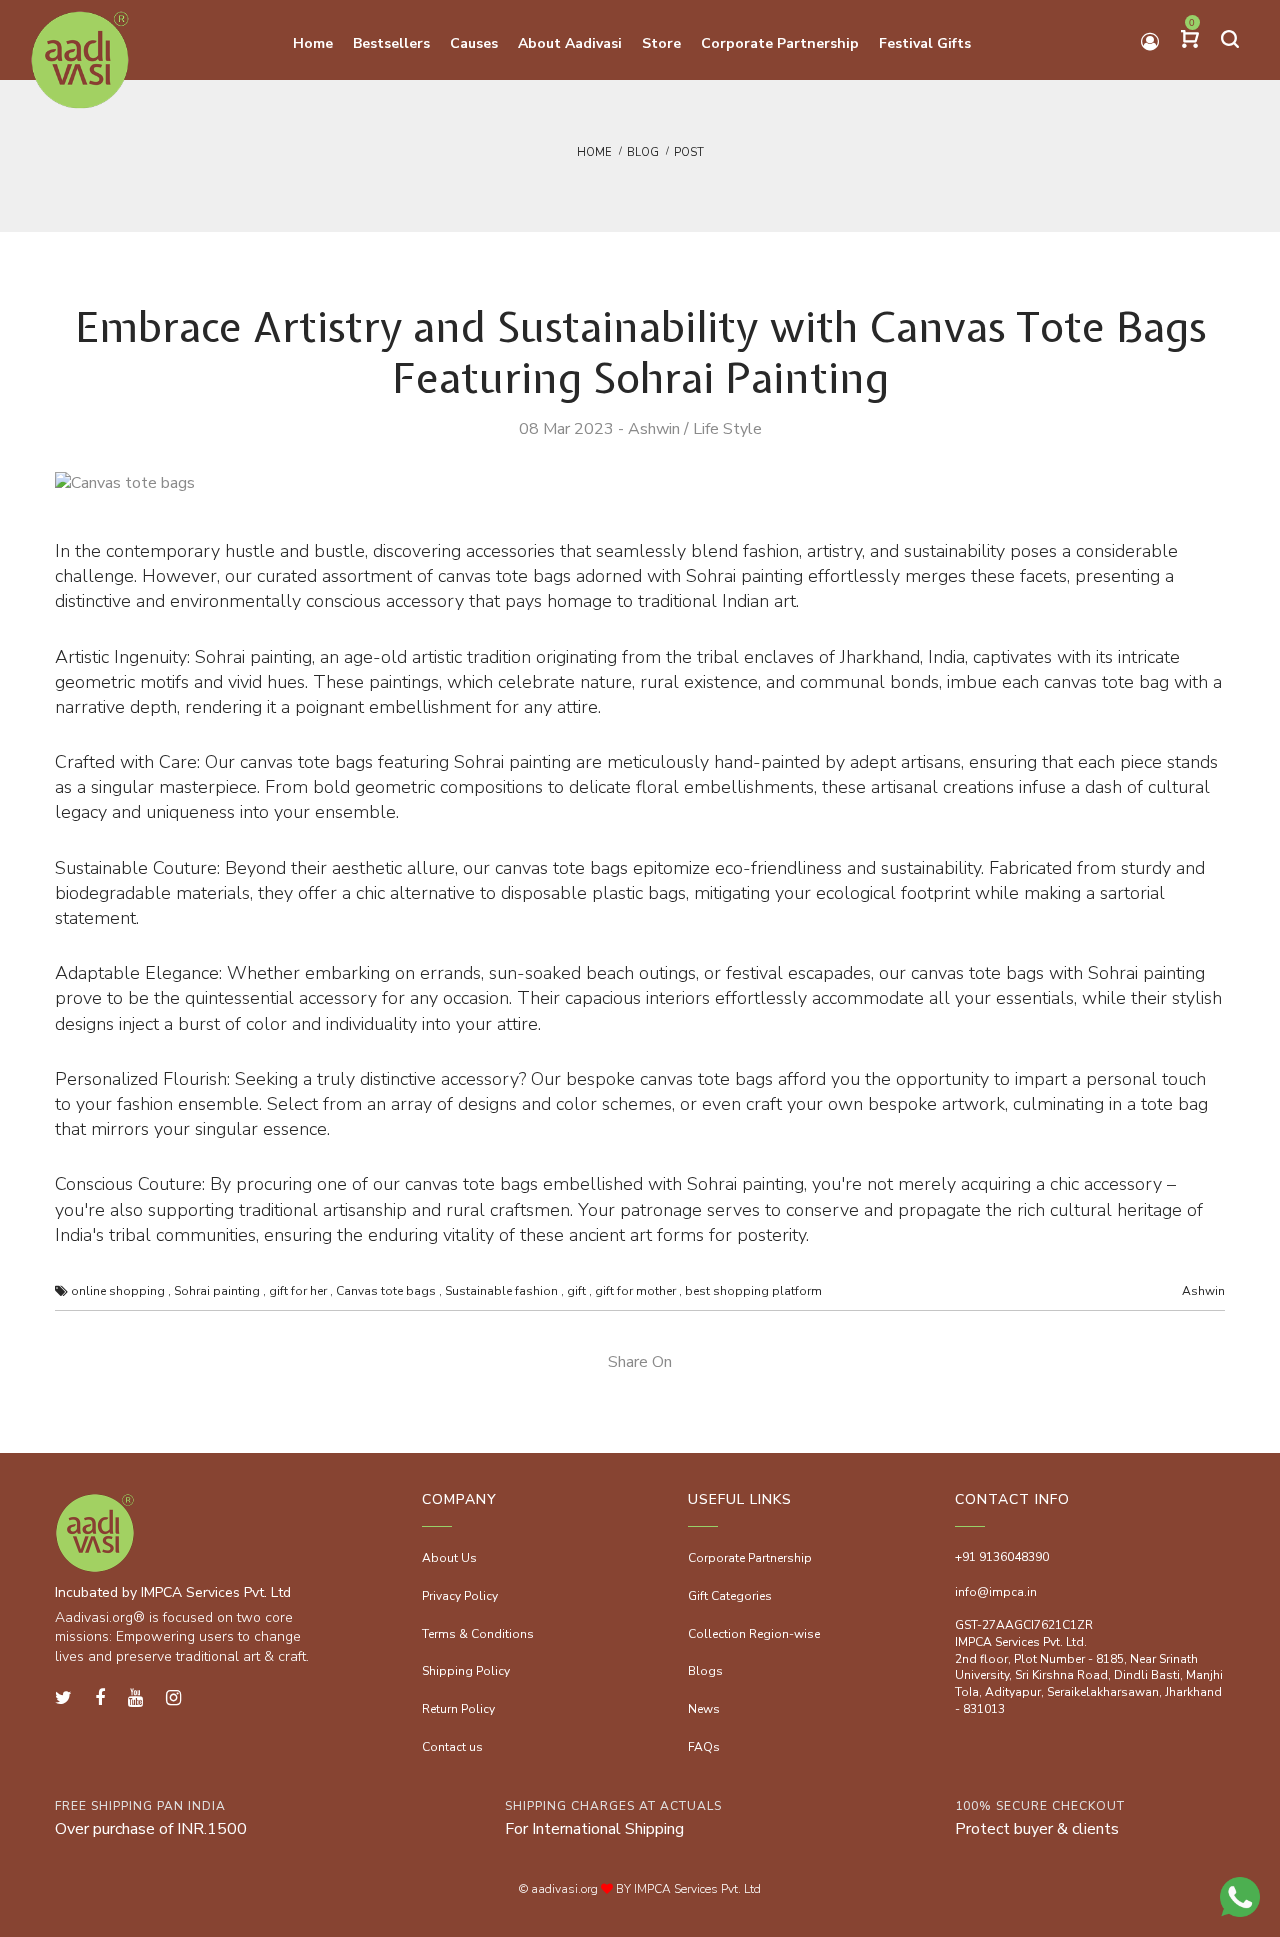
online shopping (118, 1291)
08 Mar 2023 (566, 429)
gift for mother (635, 1291)
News (704, 1709)
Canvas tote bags (386, 1291)
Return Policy (458, 1709)
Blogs (705, 1671)
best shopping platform (753, 1291)
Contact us (452, 1747)
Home (594, 152)
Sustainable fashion (501, 1291)
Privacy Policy (460, 1596)
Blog (643, 152)
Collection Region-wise (754, 1634)
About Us (449, 1558)
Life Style (727, 429)
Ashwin (654, 429)
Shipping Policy (466, 1671)
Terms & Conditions (478, 1634)
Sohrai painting (217, 1291)
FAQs (704, 1747)
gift (576, 1291)
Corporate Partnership (750, 1558)
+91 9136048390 (1002, 1557)
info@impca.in (996, 1592)
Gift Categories (730, 1596)
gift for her (298, 1291)
